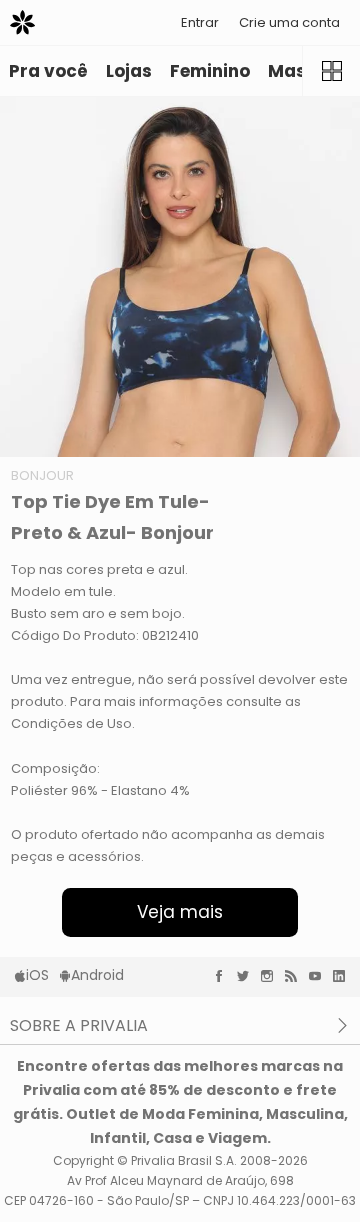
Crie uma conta (289, 22)
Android (97, 975)
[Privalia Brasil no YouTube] (320, 976)
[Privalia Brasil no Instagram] (272, 976)
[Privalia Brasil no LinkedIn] (344, 976)
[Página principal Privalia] (22, 22)
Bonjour (42, 475)
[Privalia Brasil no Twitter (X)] (248, 976)
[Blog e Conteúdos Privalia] (296, 976)
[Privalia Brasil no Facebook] (224, 976)
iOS (37, 975)
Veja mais (180, 912)
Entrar (200, 22)
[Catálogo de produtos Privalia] (331, 71)
